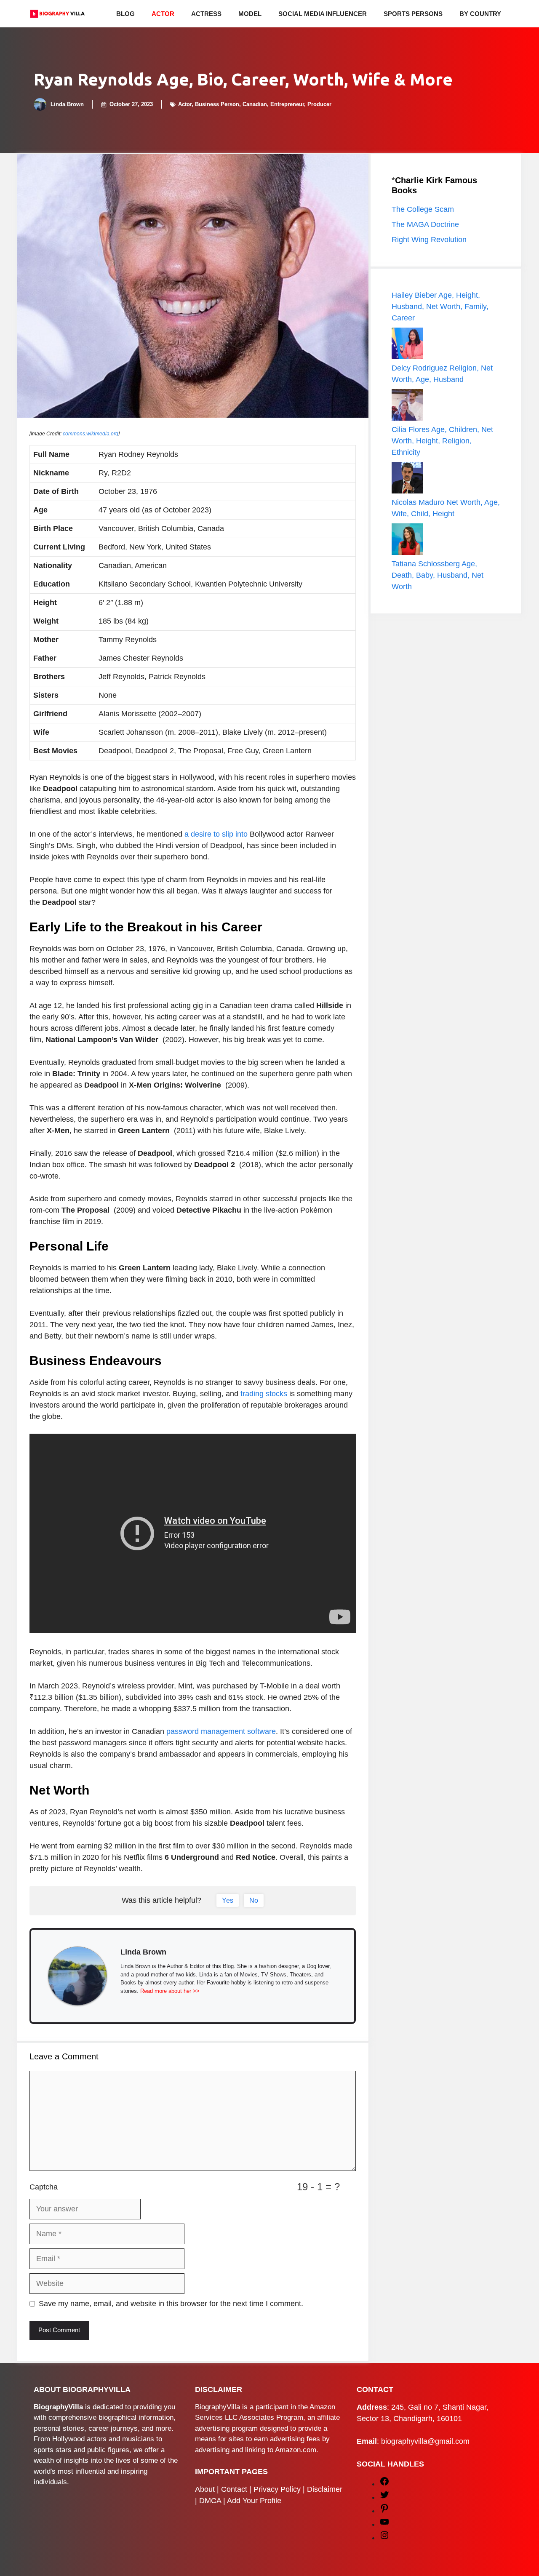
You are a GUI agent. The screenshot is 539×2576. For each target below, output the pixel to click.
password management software (221, 1731)
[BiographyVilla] (57, 14)
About (205, 2489)
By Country (480, 14)
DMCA (210, 2501)
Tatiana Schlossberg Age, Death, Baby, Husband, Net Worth (438, 575)
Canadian (255, 104)
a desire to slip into (216, 834)
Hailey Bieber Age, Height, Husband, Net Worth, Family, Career (440, 307)
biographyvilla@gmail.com (425, 2441)
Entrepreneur (287, 104)
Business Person (217, 104)
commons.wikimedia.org (91, 434)
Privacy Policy (277, 2489)
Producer (319, 104)
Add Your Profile (254, 2501)
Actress (206, 14)
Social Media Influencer (323, 14)
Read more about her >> (170, 1991)
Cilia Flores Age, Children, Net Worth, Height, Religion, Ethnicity (442, 441)
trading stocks (264, 1394)
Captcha (44, 2187)
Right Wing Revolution (429, 240)
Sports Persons (413, 14)
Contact (234, 2489)
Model (250, 14)
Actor (163, 14)
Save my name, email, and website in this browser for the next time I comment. (171, 2304)
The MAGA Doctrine (425, 224)
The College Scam (423, 209)
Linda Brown (67, 104)
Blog (125, 14)
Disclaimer (325, 2489)
